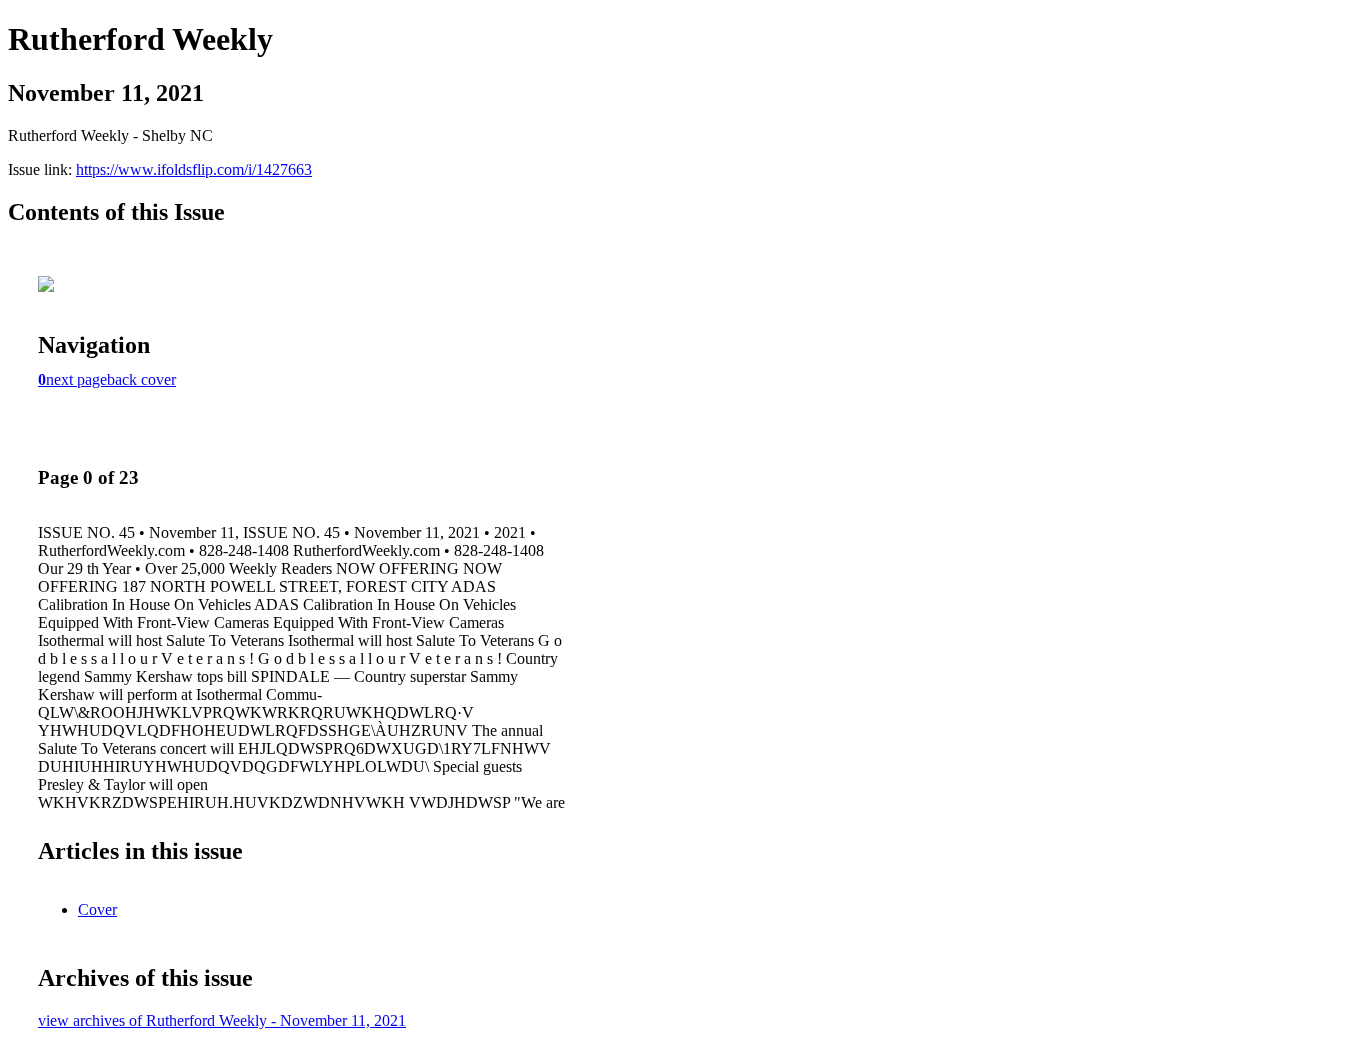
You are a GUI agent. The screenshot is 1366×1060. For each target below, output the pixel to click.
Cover (97, 909)
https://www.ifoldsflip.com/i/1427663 (194, 169)
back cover (141, 379)
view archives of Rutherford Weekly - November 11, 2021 (222, 1020)
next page (76, 379)
